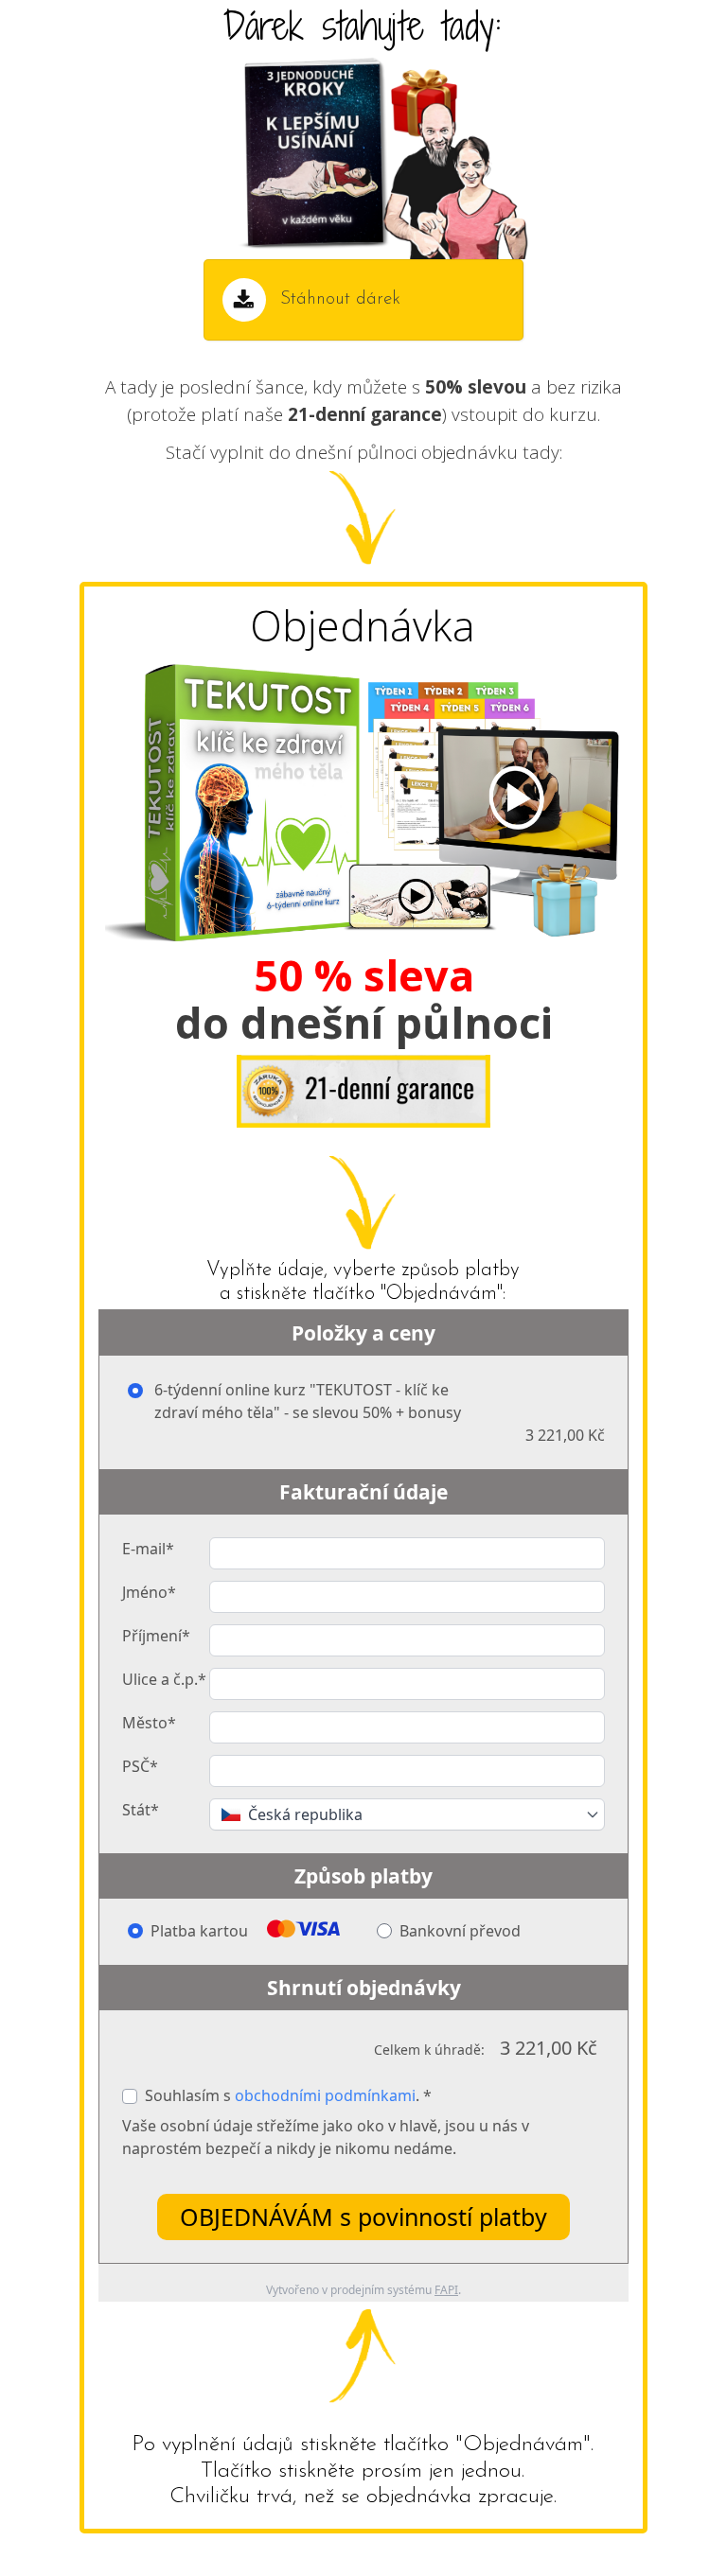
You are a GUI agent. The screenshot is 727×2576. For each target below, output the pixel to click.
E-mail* (148, 1549)
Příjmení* (156, 1636)
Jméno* (149, 1592)
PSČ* (140, 1766)
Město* (149, 1723)
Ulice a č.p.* (164, 1679)
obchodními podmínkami (325, 2095)
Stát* (141, 1810)
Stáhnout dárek (340, 299)
